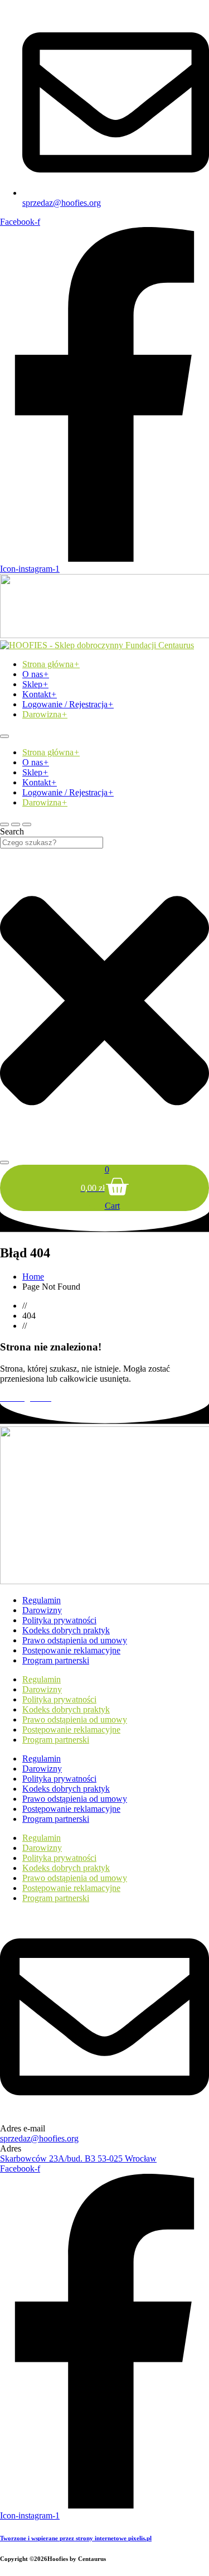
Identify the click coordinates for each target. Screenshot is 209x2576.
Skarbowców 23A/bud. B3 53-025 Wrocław (78, 2158)
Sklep (35, 684)
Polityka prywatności (59, 1620)
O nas (36, 674)
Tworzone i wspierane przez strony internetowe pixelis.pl (76, 2538)
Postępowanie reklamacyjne (71, 1650)
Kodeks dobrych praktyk (66, 1630)
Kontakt (40, 694)
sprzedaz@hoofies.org (39, 2138)
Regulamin (42, 1600)
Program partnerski (56, 1660)
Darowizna (45, 714)
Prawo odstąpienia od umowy (75, 1640)
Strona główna (51, 664)
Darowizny (42, 1610)
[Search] (4, 1162)
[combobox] (52, 843)
